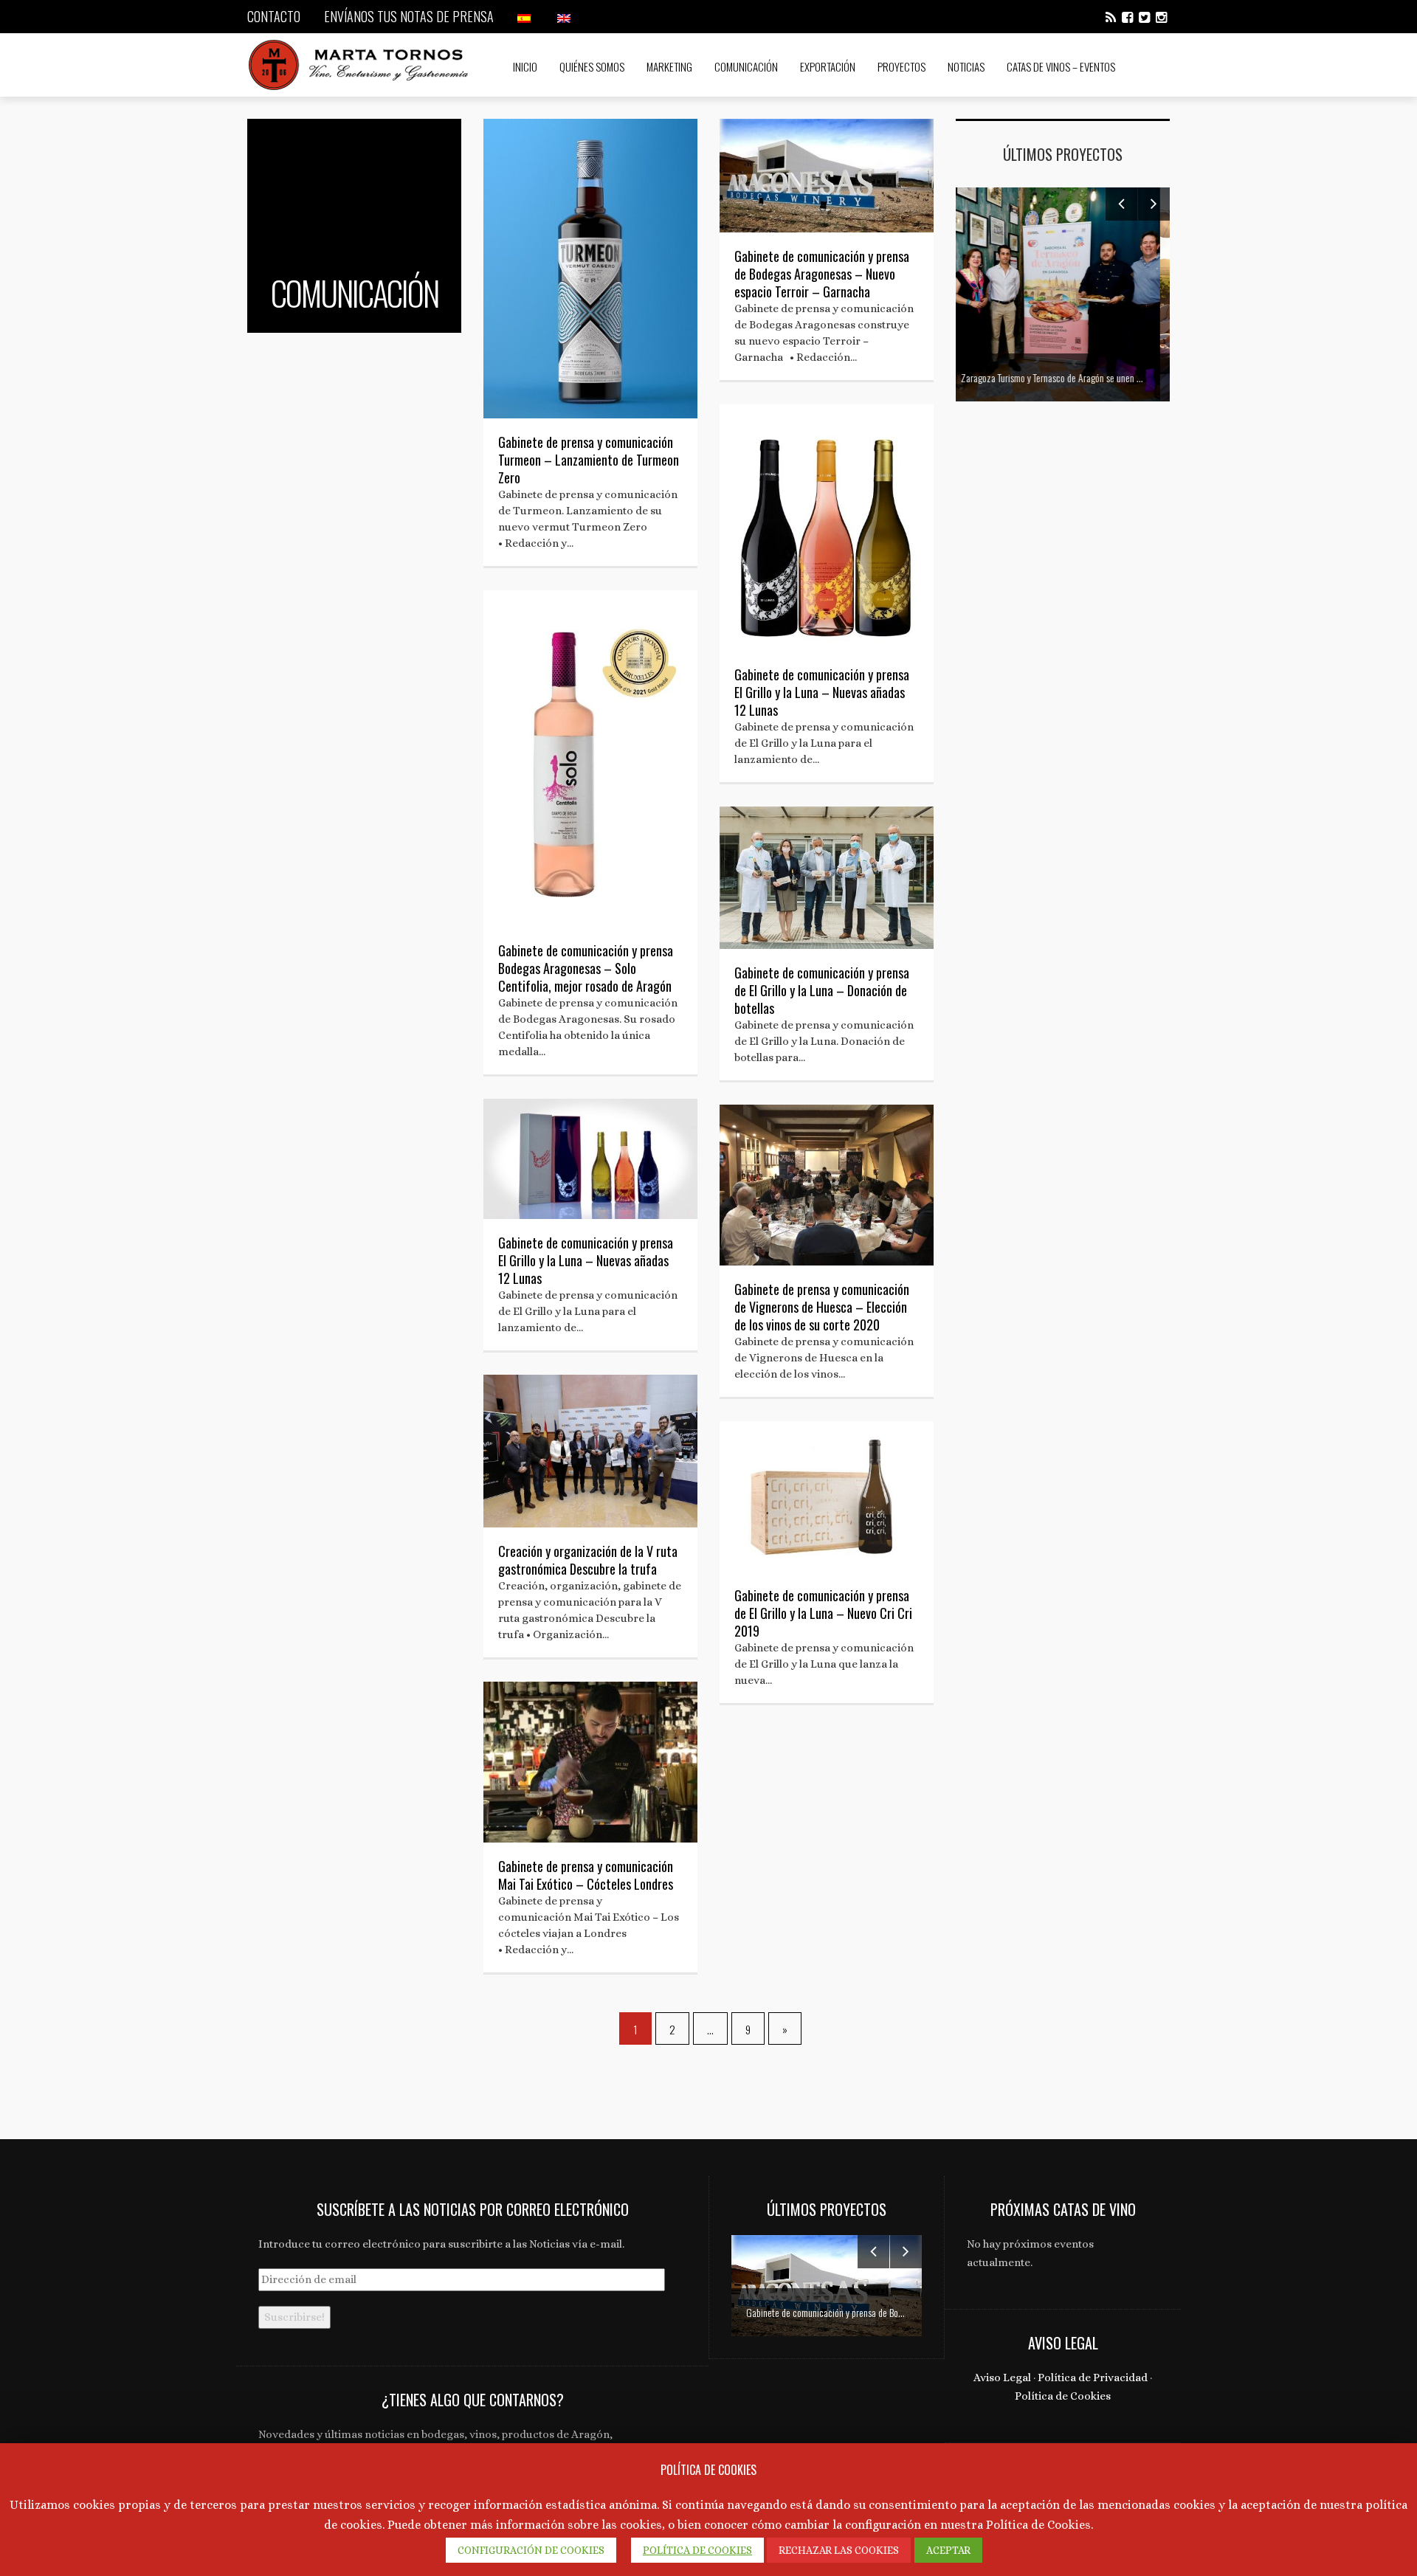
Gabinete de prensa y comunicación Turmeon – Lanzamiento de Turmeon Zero (589, 460)
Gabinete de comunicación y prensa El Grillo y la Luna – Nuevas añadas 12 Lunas (822, 692)
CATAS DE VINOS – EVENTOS (1061, 66)
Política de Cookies (1063, 2396)
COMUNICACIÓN (746, 66)
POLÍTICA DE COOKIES (697, 2550)
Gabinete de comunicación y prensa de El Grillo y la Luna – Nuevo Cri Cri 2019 (823, 1613)
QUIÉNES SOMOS (592, 66)
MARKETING (669, 66)
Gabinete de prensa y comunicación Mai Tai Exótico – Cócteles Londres (586, 1875)
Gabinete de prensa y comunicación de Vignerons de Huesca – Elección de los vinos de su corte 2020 (822, 1307)
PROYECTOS (901, 66)
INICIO (525, 66)
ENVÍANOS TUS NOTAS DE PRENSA (409, 16)
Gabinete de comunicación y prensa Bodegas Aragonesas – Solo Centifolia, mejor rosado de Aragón (586, 968)
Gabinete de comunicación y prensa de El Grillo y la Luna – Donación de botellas (822, 990)
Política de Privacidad (1093, 2378)
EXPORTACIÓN (828, 66)
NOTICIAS (966, 66)
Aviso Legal (1002, 2378)
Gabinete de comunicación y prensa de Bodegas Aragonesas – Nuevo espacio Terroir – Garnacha (822, 274)
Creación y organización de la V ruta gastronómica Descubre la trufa (588, 1560)
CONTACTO (274, 16)
